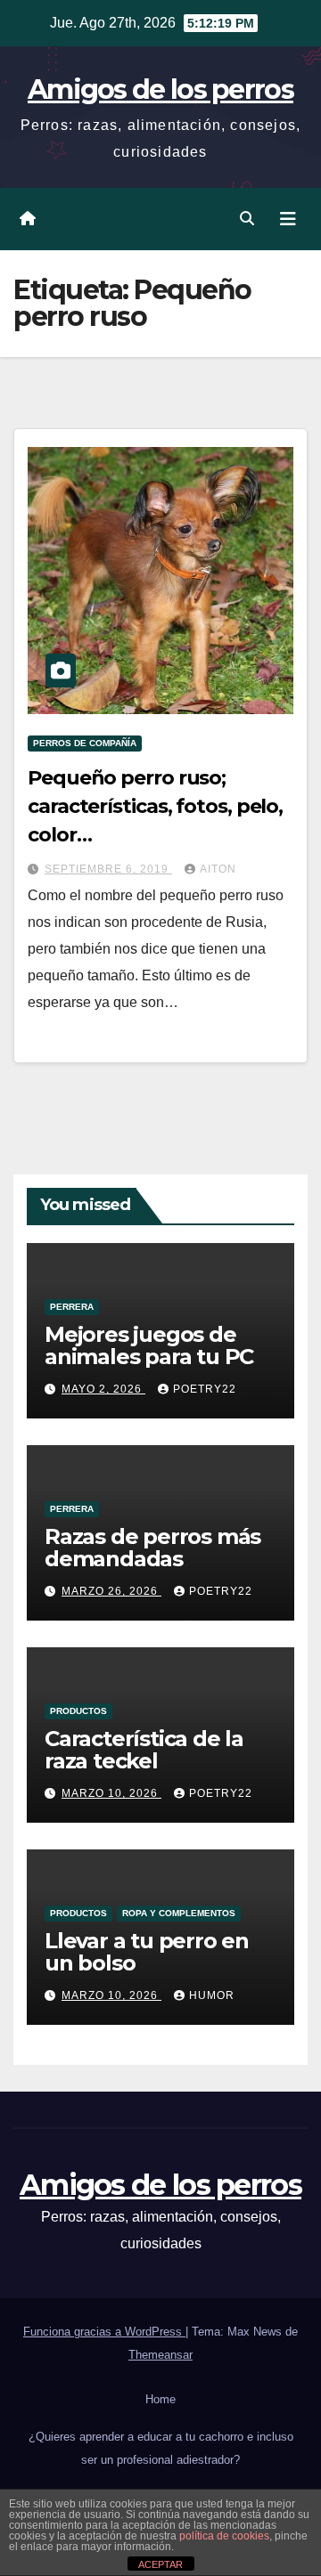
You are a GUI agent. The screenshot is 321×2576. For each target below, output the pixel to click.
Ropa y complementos (179, 1913)
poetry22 (205, 1389)
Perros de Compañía (85, 743)
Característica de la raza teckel (144, 1750)
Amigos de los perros (160, 89)
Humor (212, 1995)
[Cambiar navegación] (288, 219)
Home (160, 2399)
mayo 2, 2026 (103, 1389)
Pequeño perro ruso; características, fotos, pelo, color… (155, 806)
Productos (78, 1711)
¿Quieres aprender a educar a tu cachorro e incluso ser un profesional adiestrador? (161, 2448)
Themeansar (160, 2355)
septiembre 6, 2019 (108, 869)
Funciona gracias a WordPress (104, 2332)
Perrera (72, 1307)
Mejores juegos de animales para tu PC (149, 1345)
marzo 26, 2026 (111, 1591)
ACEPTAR (160, 2564)
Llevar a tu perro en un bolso (147, 1952)
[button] (247, 219)
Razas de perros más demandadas (152, 1548)
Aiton (218, 869)
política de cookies (224, 2536)
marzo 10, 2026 (111, 1793)
